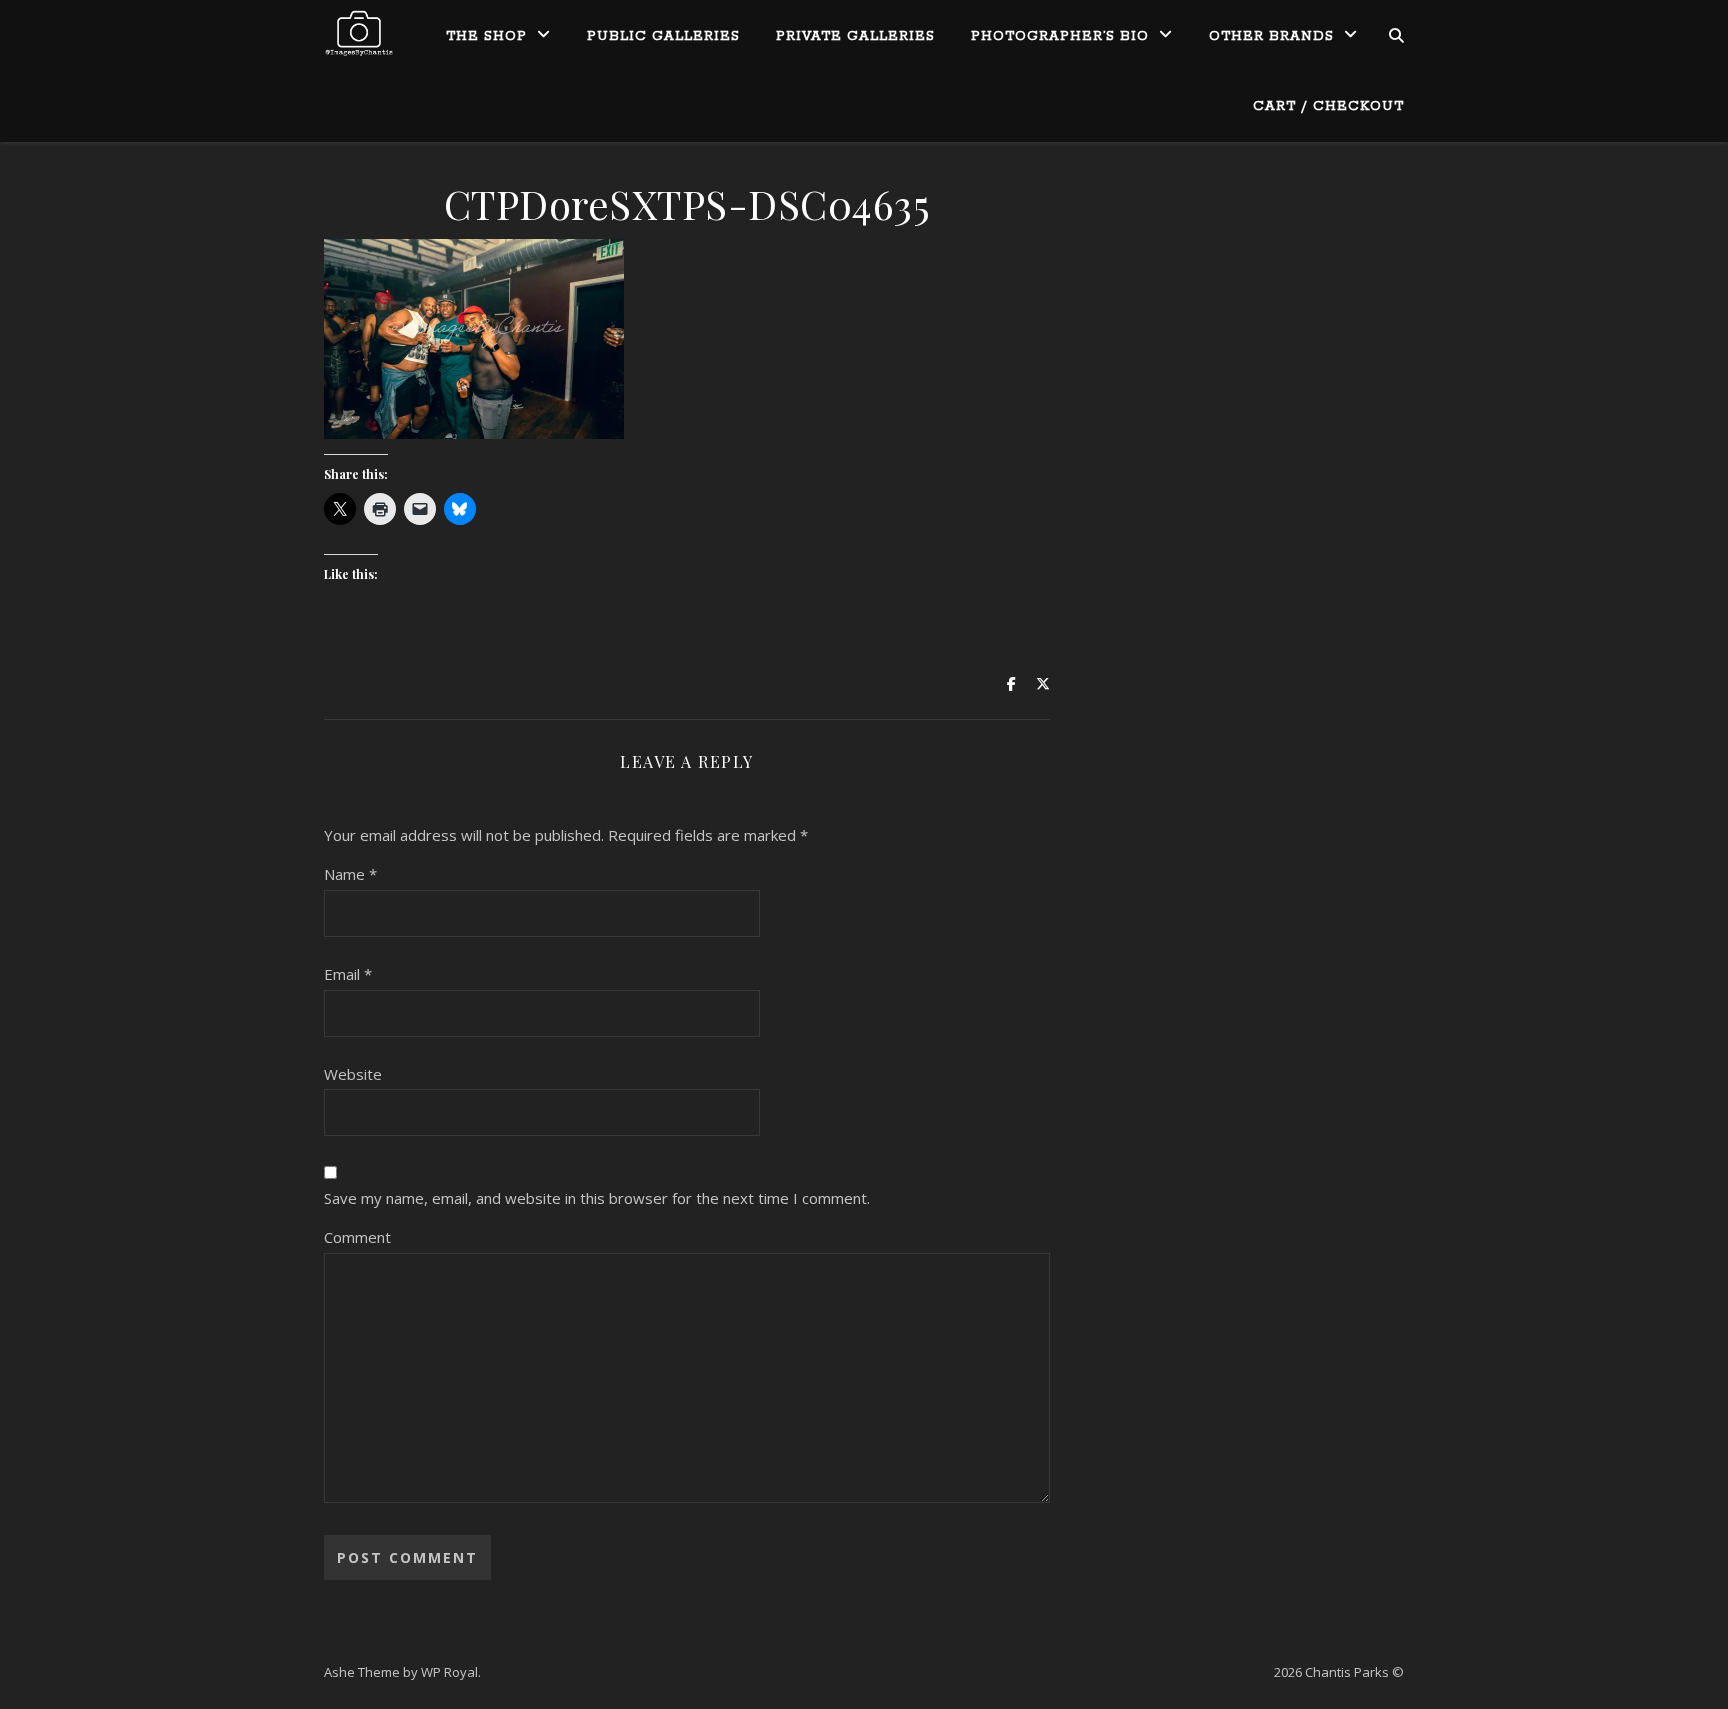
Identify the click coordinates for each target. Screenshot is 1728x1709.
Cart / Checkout (1328, 106)
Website (353, 1074)
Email (348, 974)
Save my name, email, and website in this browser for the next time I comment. (597, 1198)
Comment (357, 1237)
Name (350, 874)
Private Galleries (855, 36)
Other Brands (1271, 36)
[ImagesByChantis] (359, 35)
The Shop (486, 36)
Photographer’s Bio (1060, 36)
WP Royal (449, 1672)
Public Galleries (663, 36)
